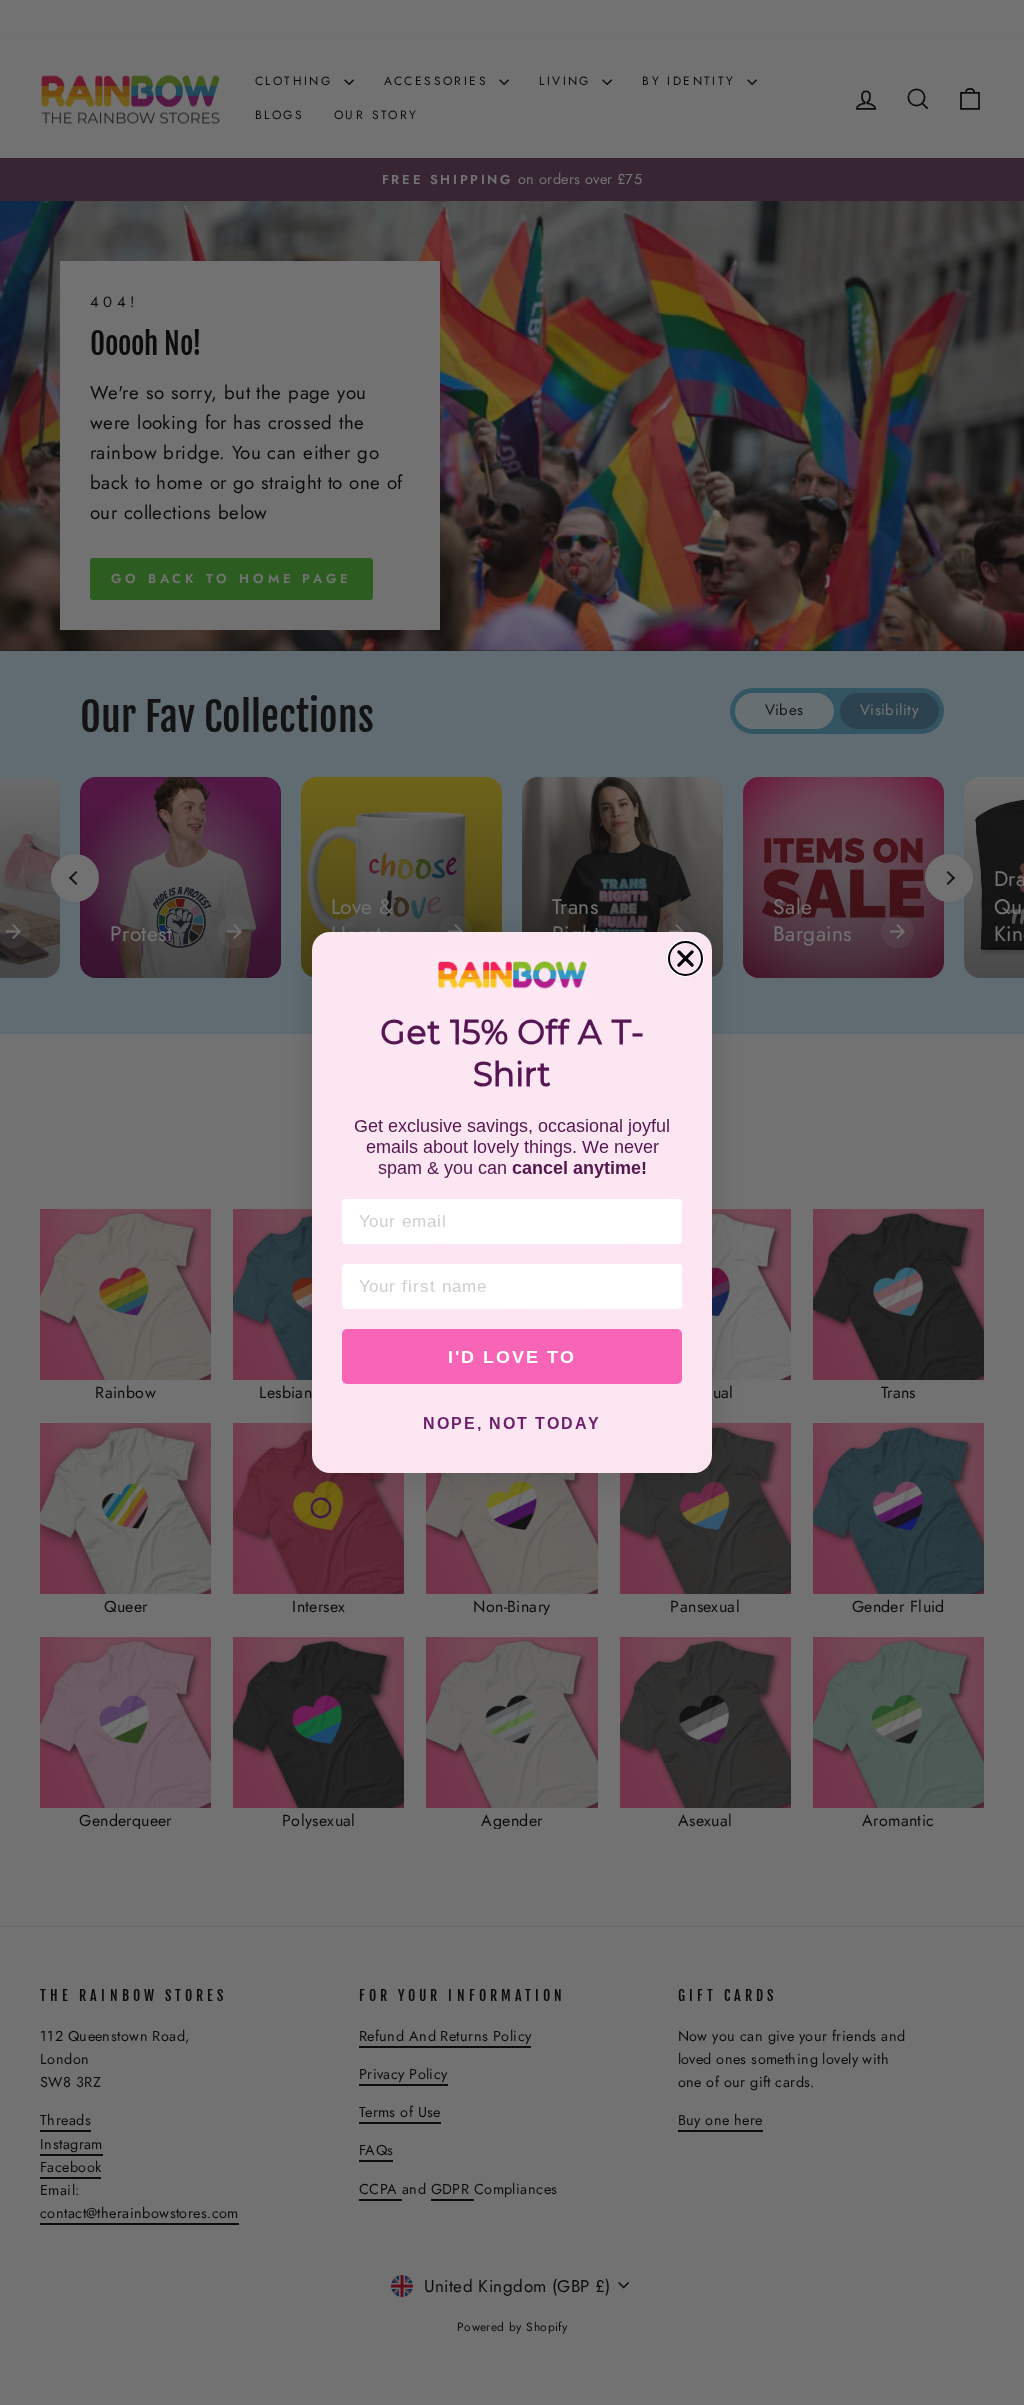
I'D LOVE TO (512, 1357)
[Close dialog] (685, 958)
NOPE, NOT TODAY (512, 1423)
